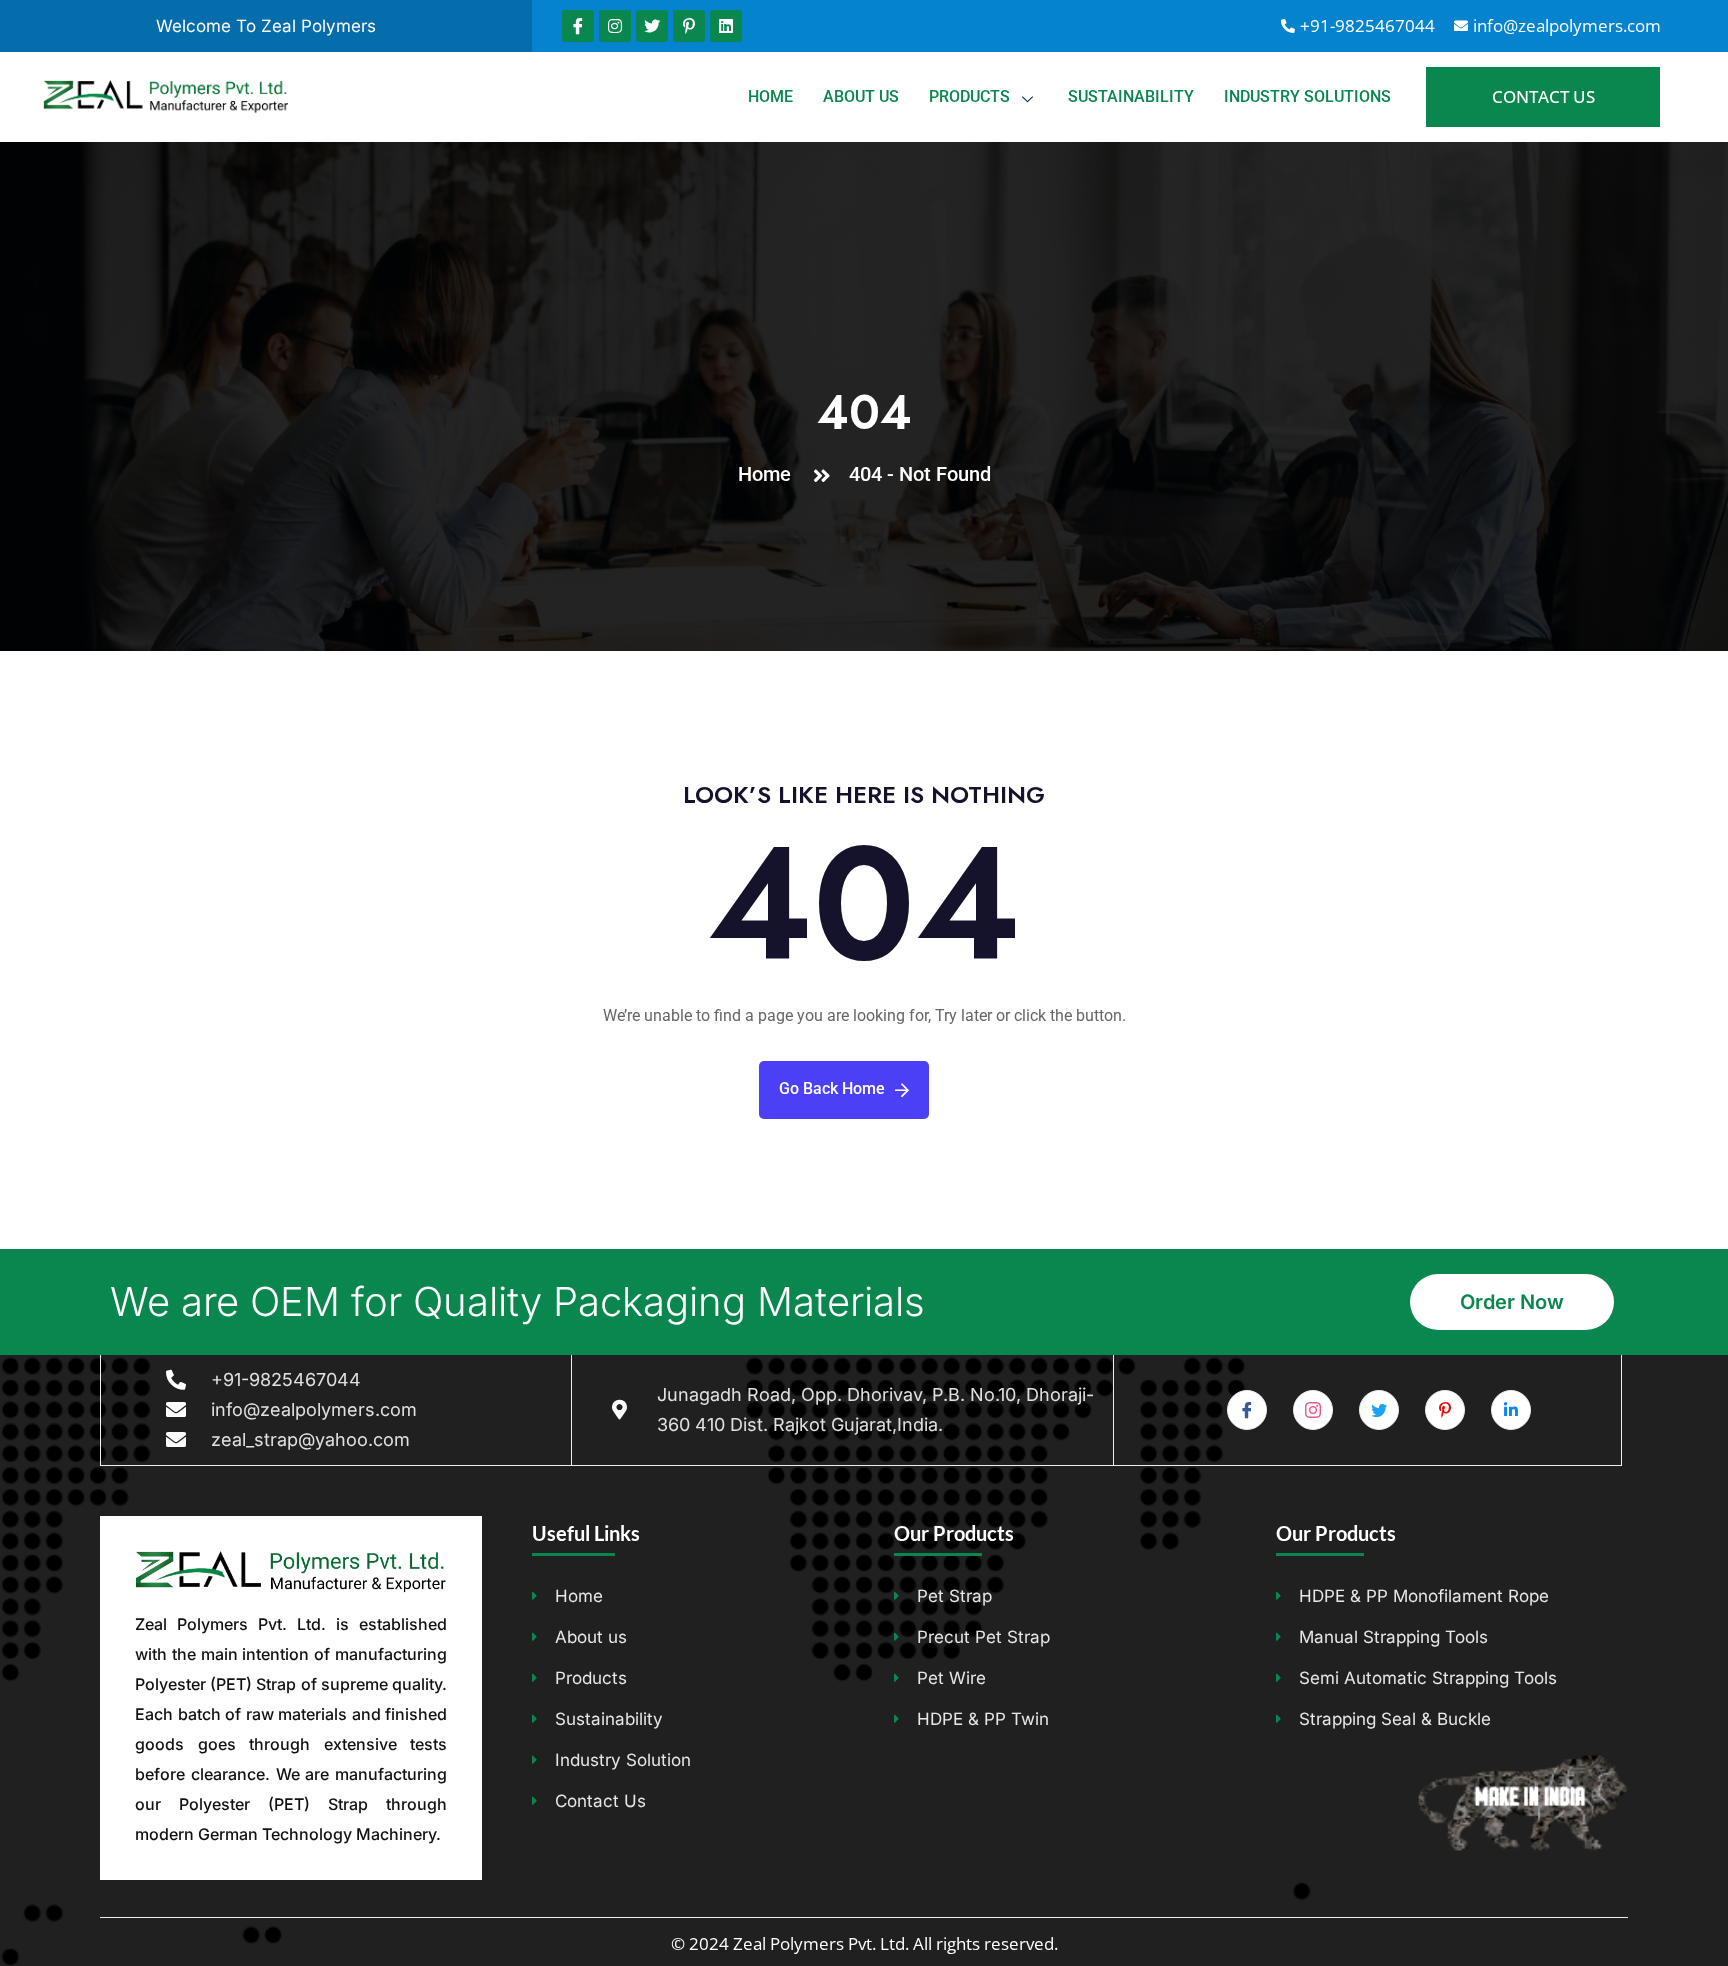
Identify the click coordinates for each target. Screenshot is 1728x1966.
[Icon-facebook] (578, 26)
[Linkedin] (726, 26)
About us (861, 96)
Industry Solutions (1307, 96)
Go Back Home (832, 1088)
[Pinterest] (1445, 1410)
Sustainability (1131, 96)
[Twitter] (652, 26)
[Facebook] (1247, 1410)
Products (969, 96)
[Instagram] (615, 26)
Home (770, 96)
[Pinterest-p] (689, 26)
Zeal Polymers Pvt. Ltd (819, 1943)
